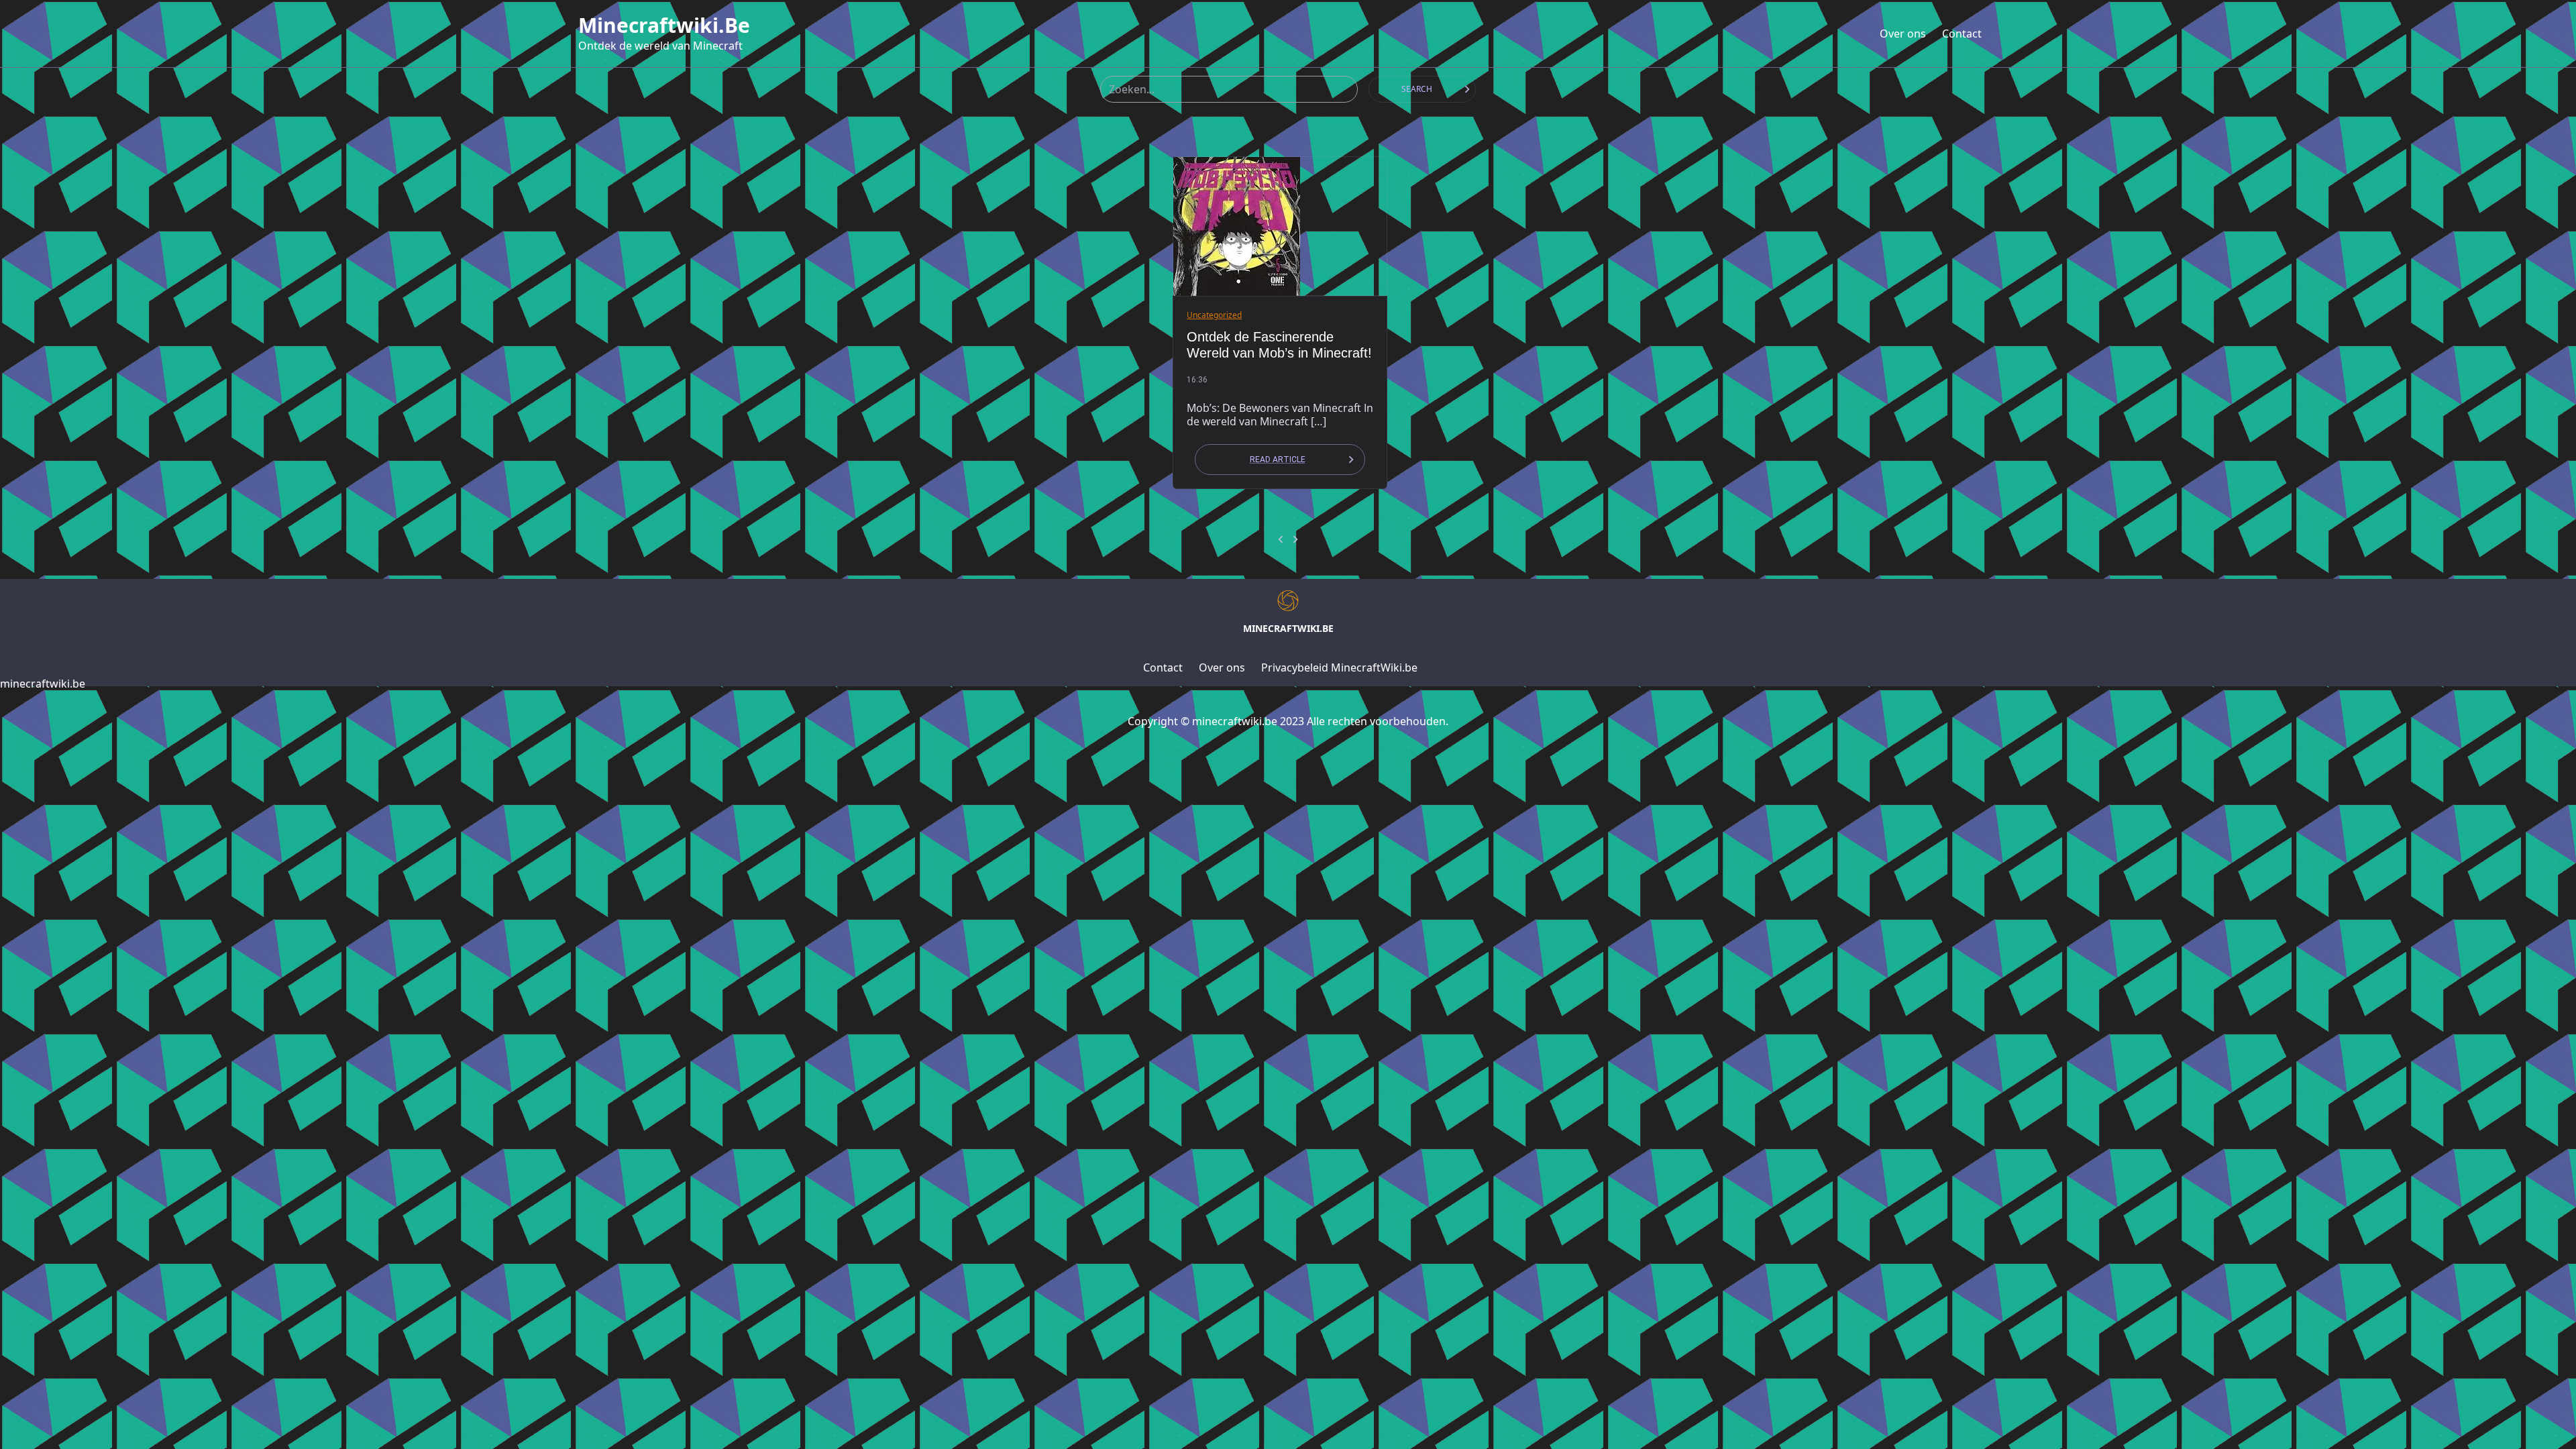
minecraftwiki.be (664, 25)
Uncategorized (1214, 315)
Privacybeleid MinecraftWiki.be (1339, 667)
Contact (1962, 34)
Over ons (1903, 34)
